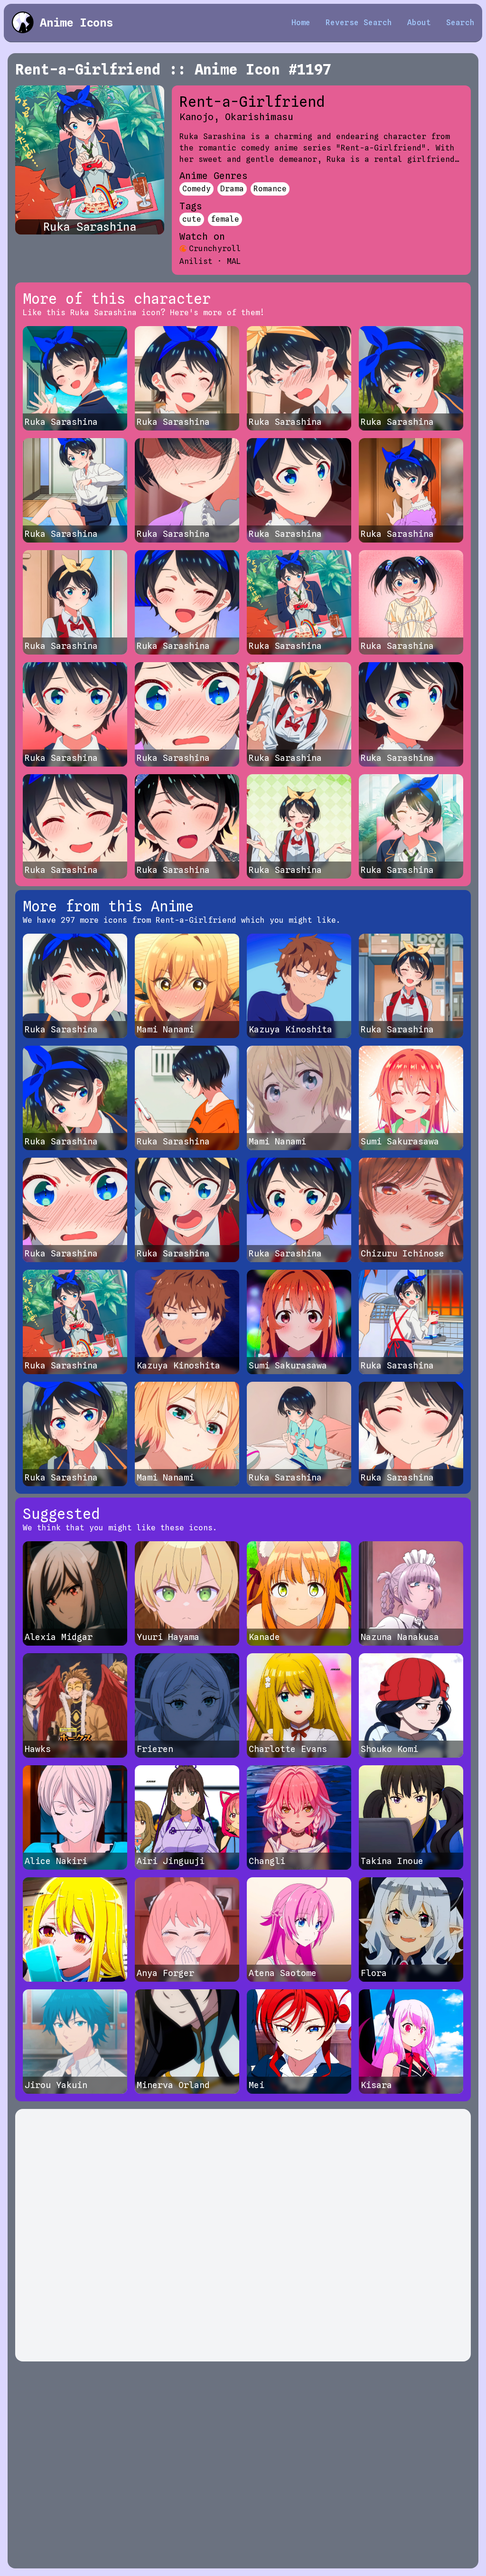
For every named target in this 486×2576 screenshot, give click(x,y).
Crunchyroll (215, 248)
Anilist (196, 261)
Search (460, 23)
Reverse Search (359, 23)
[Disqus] (243, 2235)
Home (301, 23)
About (419, 23)
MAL (234, 261)
